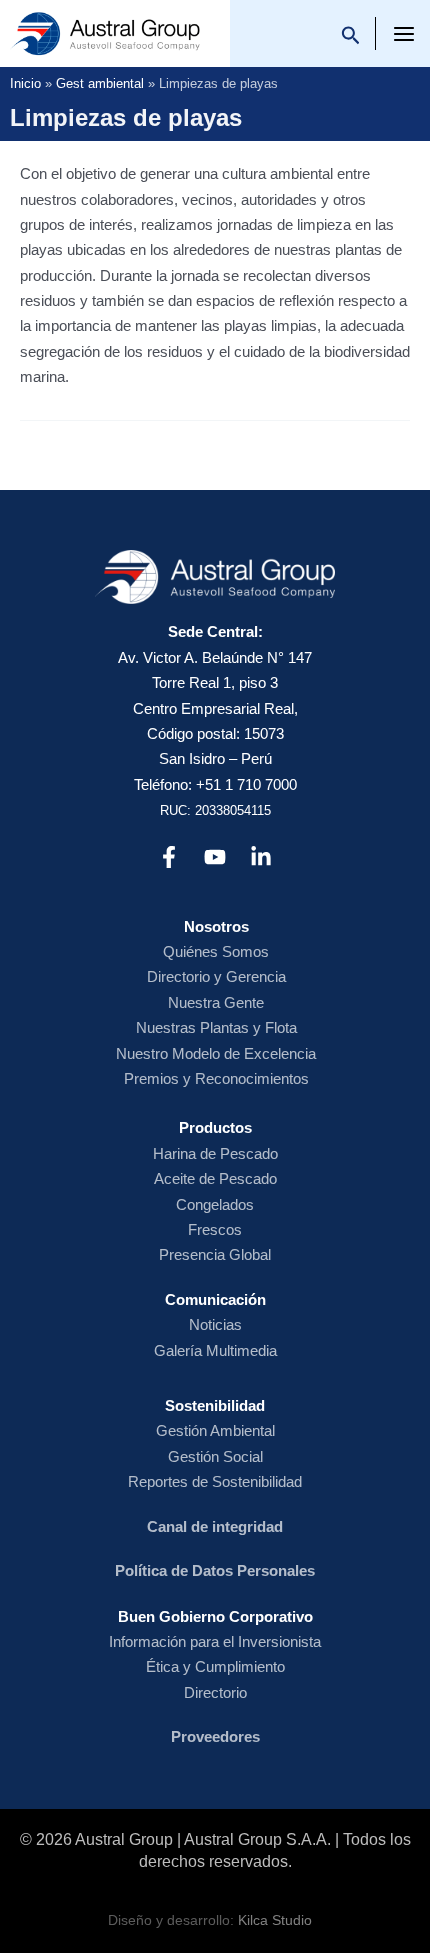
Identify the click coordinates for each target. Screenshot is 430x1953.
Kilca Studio (275, 1920)
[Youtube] (215, 857)
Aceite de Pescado (215, 1178)
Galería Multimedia (215, 1350)
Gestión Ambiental (215, 1430)
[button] (351, 38)
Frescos (215, 1229)
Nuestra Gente (216, 1002)
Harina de (186, 1153)
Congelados (215, 1204)
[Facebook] (169, 857)
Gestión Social (215, 1456)
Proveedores (215, 1736)
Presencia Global (215, 1254)
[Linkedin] (261, 857)
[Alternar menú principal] (404, 34)
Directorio (215, 1692)
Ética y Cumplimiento (215, 1666)
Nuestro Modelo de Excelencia (216, 1053)
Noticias (215, 1324)
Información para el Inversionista (215, 1641)
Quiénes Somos (216, 951)
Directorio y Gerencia (216, 976)
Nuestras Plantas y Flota (216, 1027)
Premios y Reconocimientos (216, 1078)
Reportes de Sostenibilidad (215, 1481)
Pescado (249, 1153)
